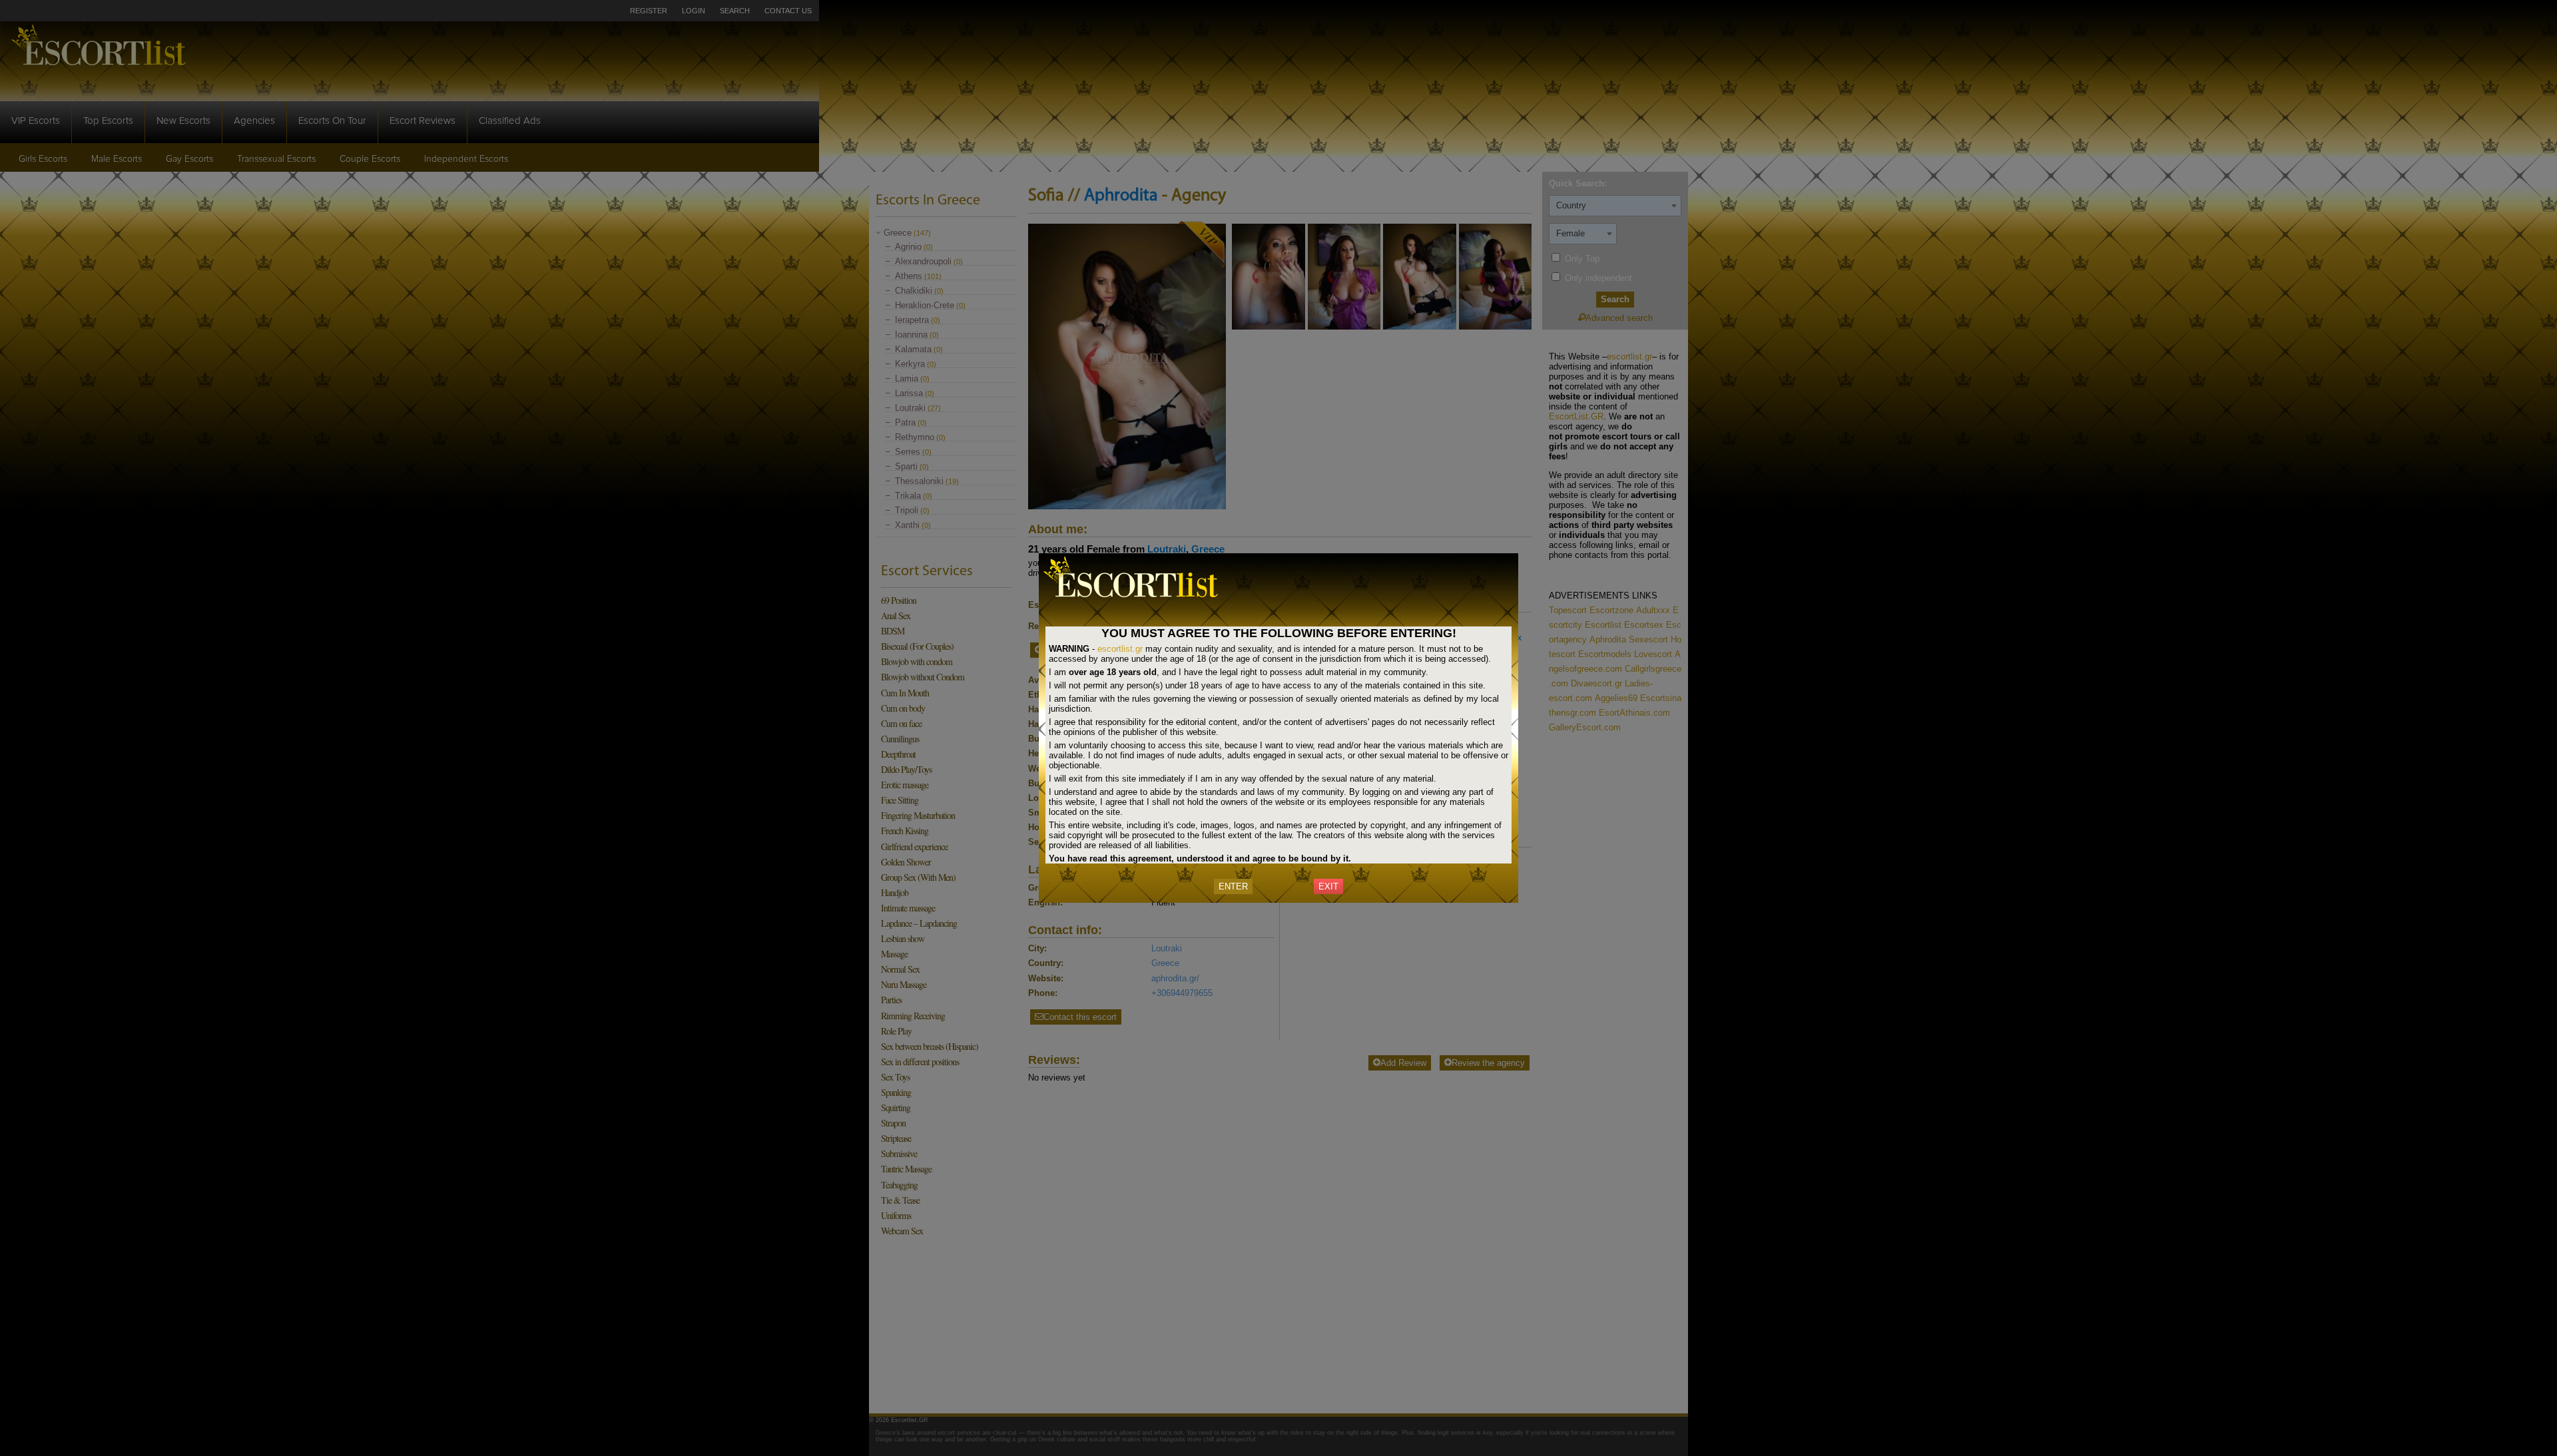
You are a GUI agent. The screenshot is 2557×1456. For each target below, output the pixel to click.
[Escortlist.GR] (1139, 600)
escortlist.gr (1120, 649)
